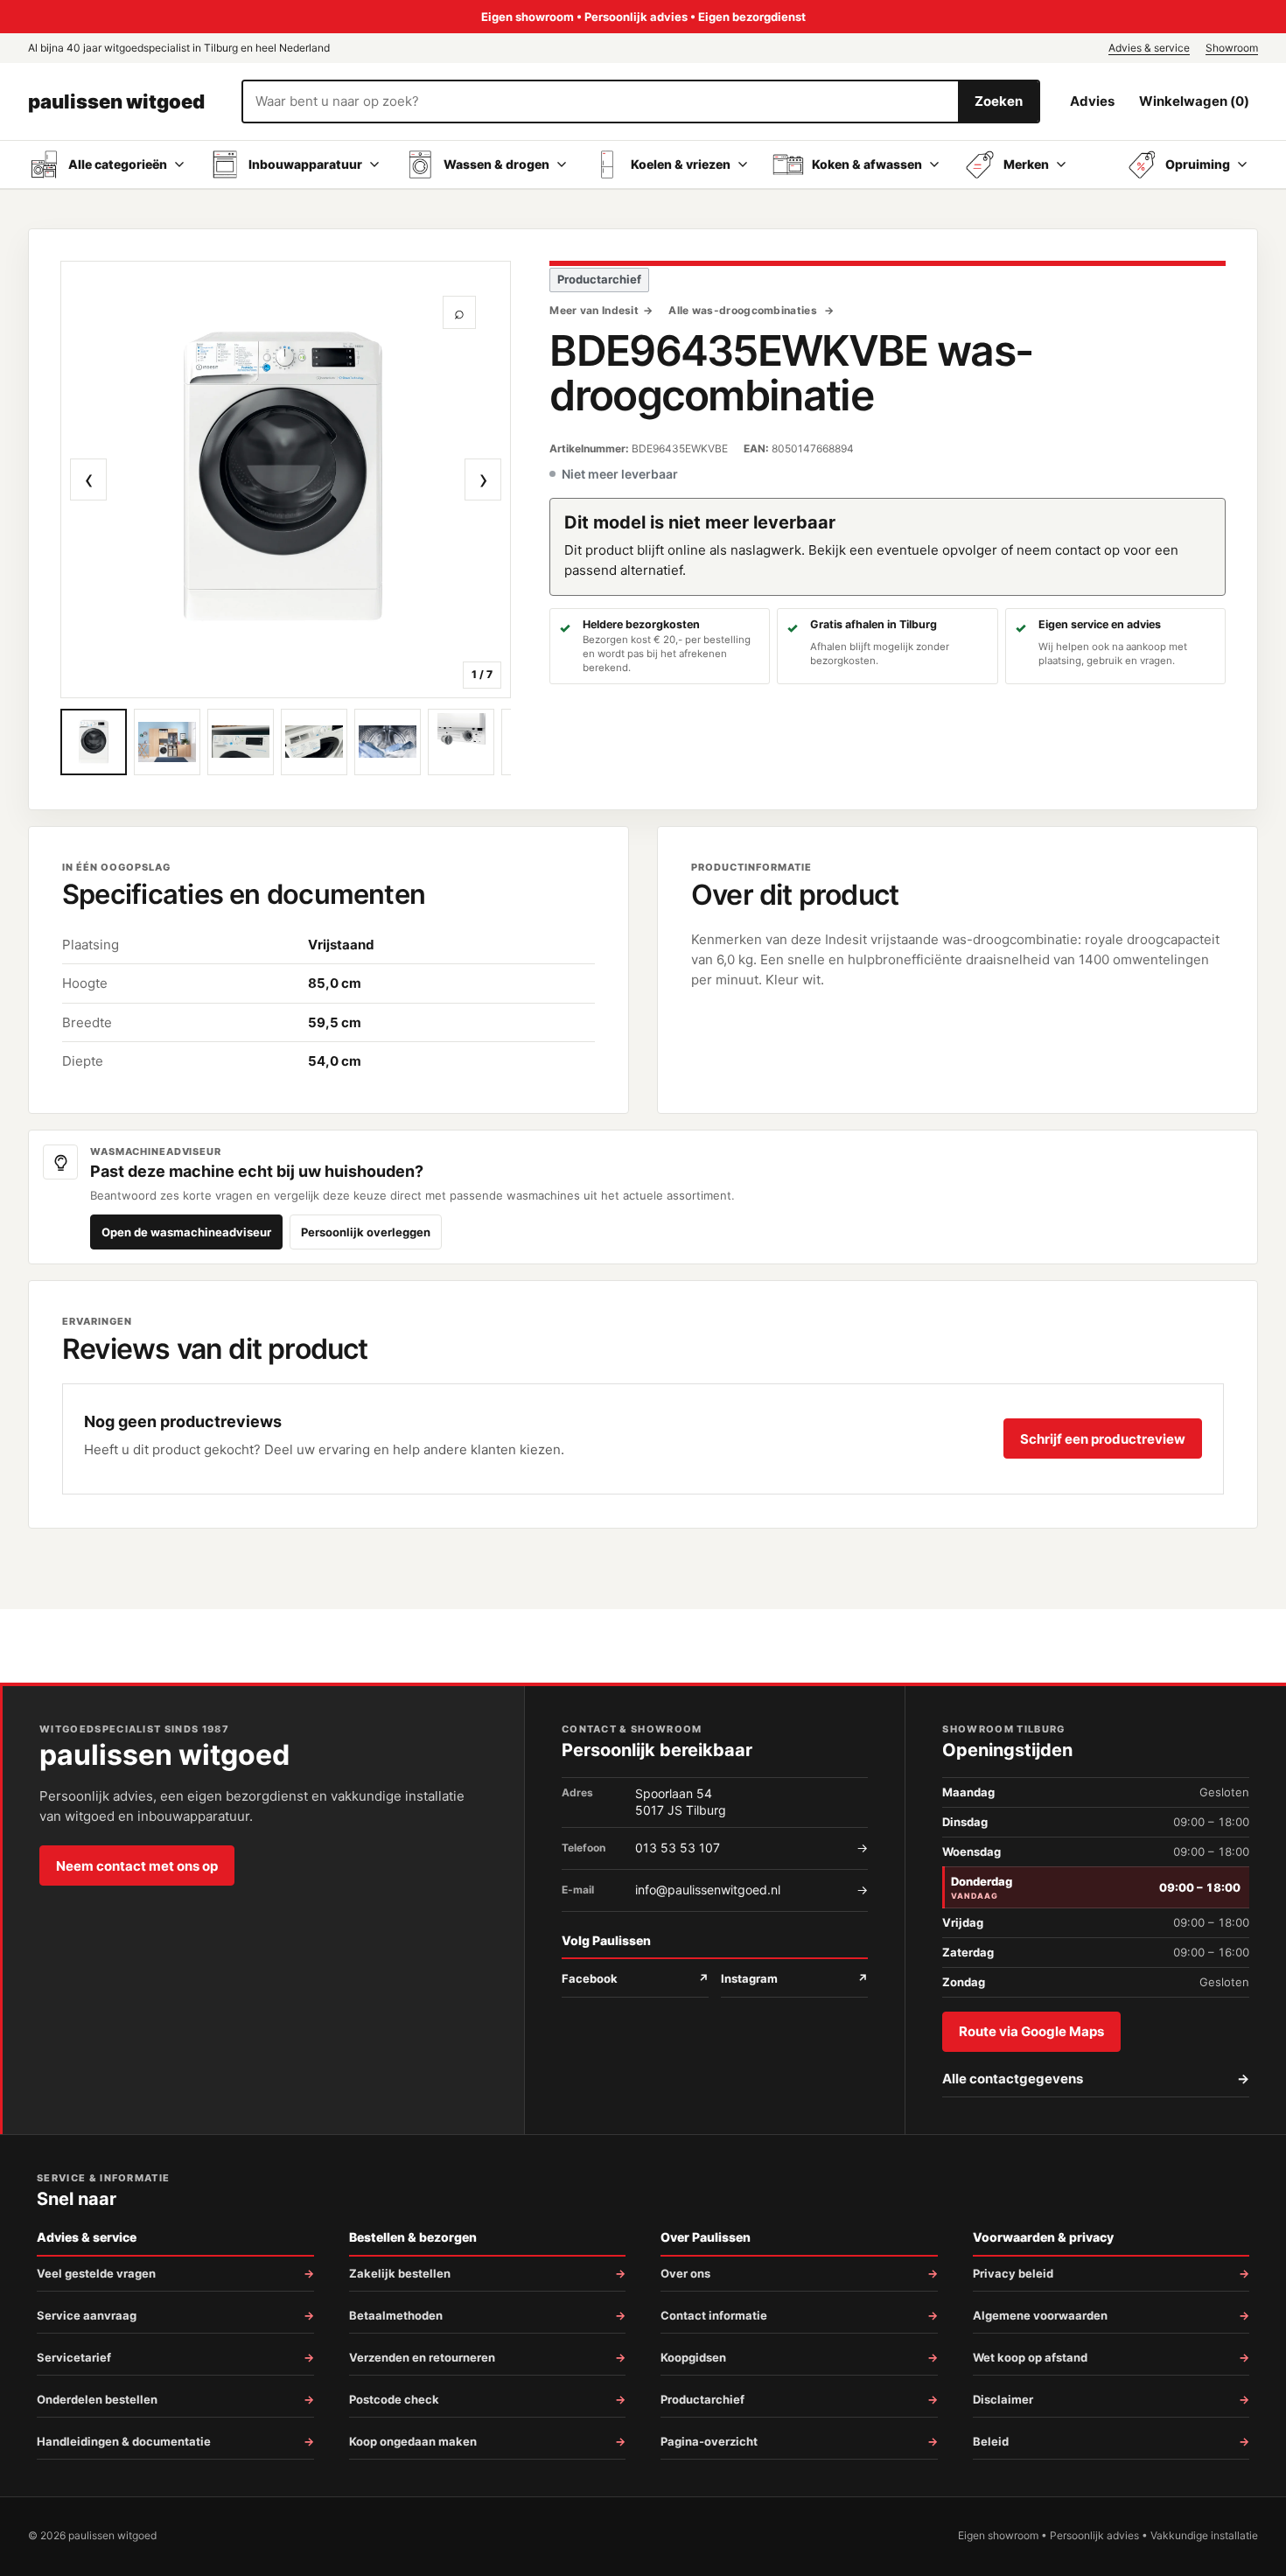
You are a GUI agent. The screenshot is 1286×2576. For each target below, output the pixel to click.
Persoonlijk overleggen (366, 1232)
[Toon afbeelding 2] (167, 742)
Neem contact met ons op (137, 1866)
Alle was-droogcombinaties (744, 310)
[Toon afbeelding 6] (461, 742)
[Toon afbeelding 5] (388, 742)
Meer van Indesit (594, 310)
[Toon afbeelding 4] (314, 742)
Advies (1092, 101)
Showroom (1232, 48)
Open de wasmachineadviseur (186, 1232)
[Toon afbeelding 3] (241, 742)
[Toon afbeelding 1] (94, 742)
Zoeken (999, 101)
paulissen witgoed (116, 101)
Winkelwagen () (1194, 101)
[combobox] (601, 101)
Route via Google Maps (1031, 2031)
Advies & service (1149, 48)
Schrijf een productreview (1103, 1439)
